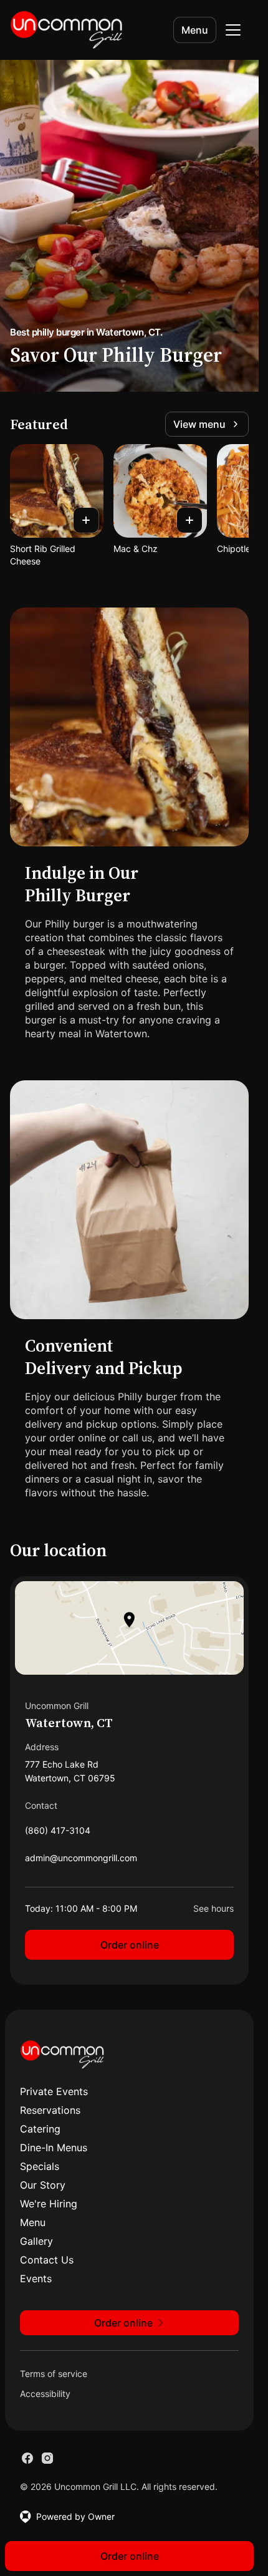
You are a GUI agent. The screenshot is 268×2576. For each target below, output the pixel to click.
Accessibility (45, 2394)
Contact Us (47, 2260)
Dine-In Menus (54, 2147)
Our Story (43, 2185)
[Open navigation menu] (233, 30)
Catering (40, 2129)
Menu (195, 30)
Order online (130, 1945)
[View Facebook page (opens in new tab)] (27, 2458)
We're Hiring (49, 2204)
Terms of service (54, 2374)
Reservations (50, 2110)
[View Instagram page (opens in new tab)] (47, 2458)
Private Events (54, 2091)
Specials (40, 2166)
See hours (213, 1908)
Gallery (36, 2241)
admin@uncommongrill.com (81, 1861)
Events (36, 2278)
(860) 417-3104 (58, 1833)
